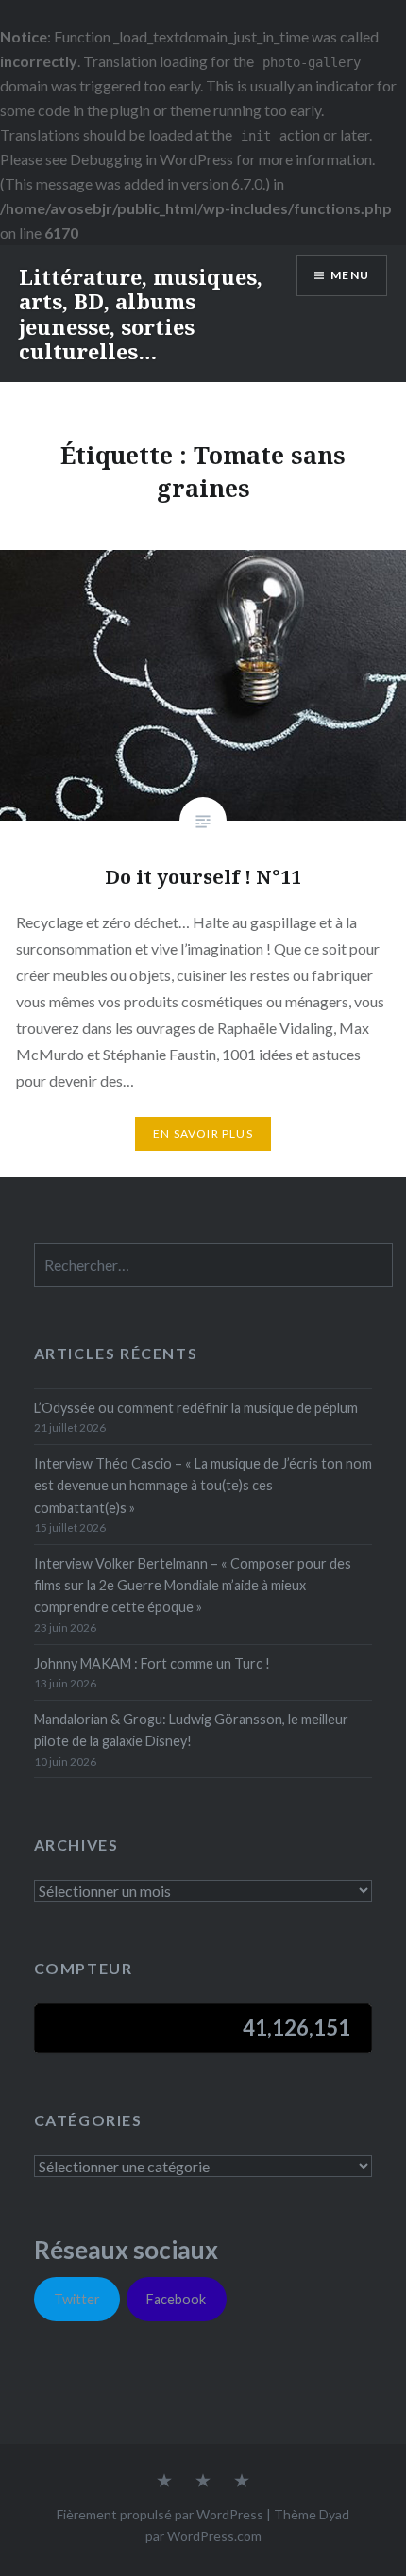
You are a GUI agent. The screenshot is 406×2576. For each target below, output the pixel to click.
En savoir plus (203, 1133)
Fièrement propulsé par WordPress (160, 2514)
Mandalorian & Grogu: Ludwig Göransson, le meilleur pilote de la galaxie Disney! (191, 1730)
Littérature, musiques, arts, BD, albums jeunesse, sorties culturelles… (141, 314)
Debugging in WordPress (152, 159)
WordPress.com (214, 2536)
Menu (350, 275)
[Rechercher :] (214, 1265)
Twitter (77, 2299)
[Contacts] (164, 2482)
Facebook (176, 2299)
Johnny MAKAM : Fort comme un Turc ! (152, 1663)
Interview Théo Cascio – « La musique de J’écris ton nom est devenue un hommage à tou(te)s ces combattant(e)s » (203, 1486)
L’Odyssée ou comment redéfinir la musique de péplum (196, 1408)
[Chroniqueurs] (203, 2482)
